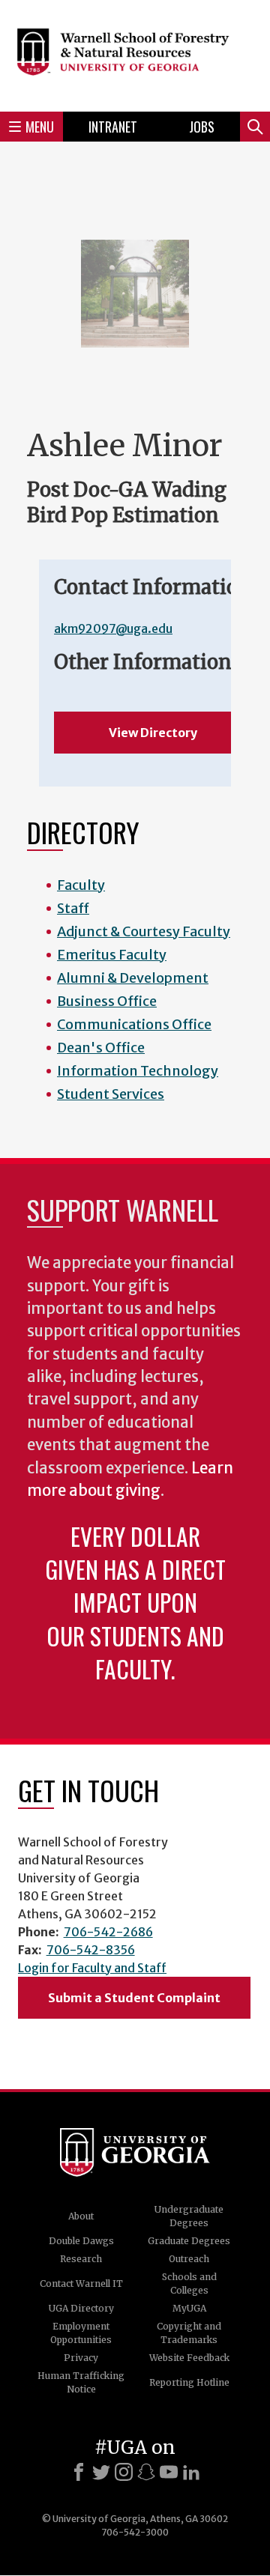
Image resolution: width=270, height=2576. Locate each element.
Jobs (202, 127)
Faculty (81, 885)
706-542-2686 (108, 1932)
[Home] (135, 54)
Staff (73, 908)
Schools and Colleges (189, 2283)
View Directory (153, 733)
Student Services (111, 1094)
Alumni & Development (133, 978)
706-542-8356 (91, 1950)
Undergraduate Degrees (189, 2216)
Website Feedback (189, 2358)
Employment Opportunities (81, 2333)
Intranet (113, 127)
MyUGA (189, 2308)
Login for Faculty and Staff (92, 1968)
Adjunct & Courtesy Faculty (144, 931)
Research (81, 2259)
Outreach (189, 2259)
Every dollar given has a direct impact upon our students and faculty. (135, 1602)
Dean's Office (101, 1048)
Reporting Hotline (189, 2382)
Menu (40, 127)
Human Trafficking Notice (81, 2382)
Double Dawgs (81, 2241)
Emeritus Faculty (112, 955)
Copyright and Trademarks (189, 2333)
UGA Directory (81, 2308)
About (81, 2216)
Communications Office (134, 1024)
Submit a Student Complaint (134, 1998)
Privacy (81, 2358)
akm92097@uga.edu (113, 628)
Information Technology (138, 1071)
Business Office (107, 1001)
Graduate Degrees (189, 2241)
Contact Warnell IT (81, 2283)
